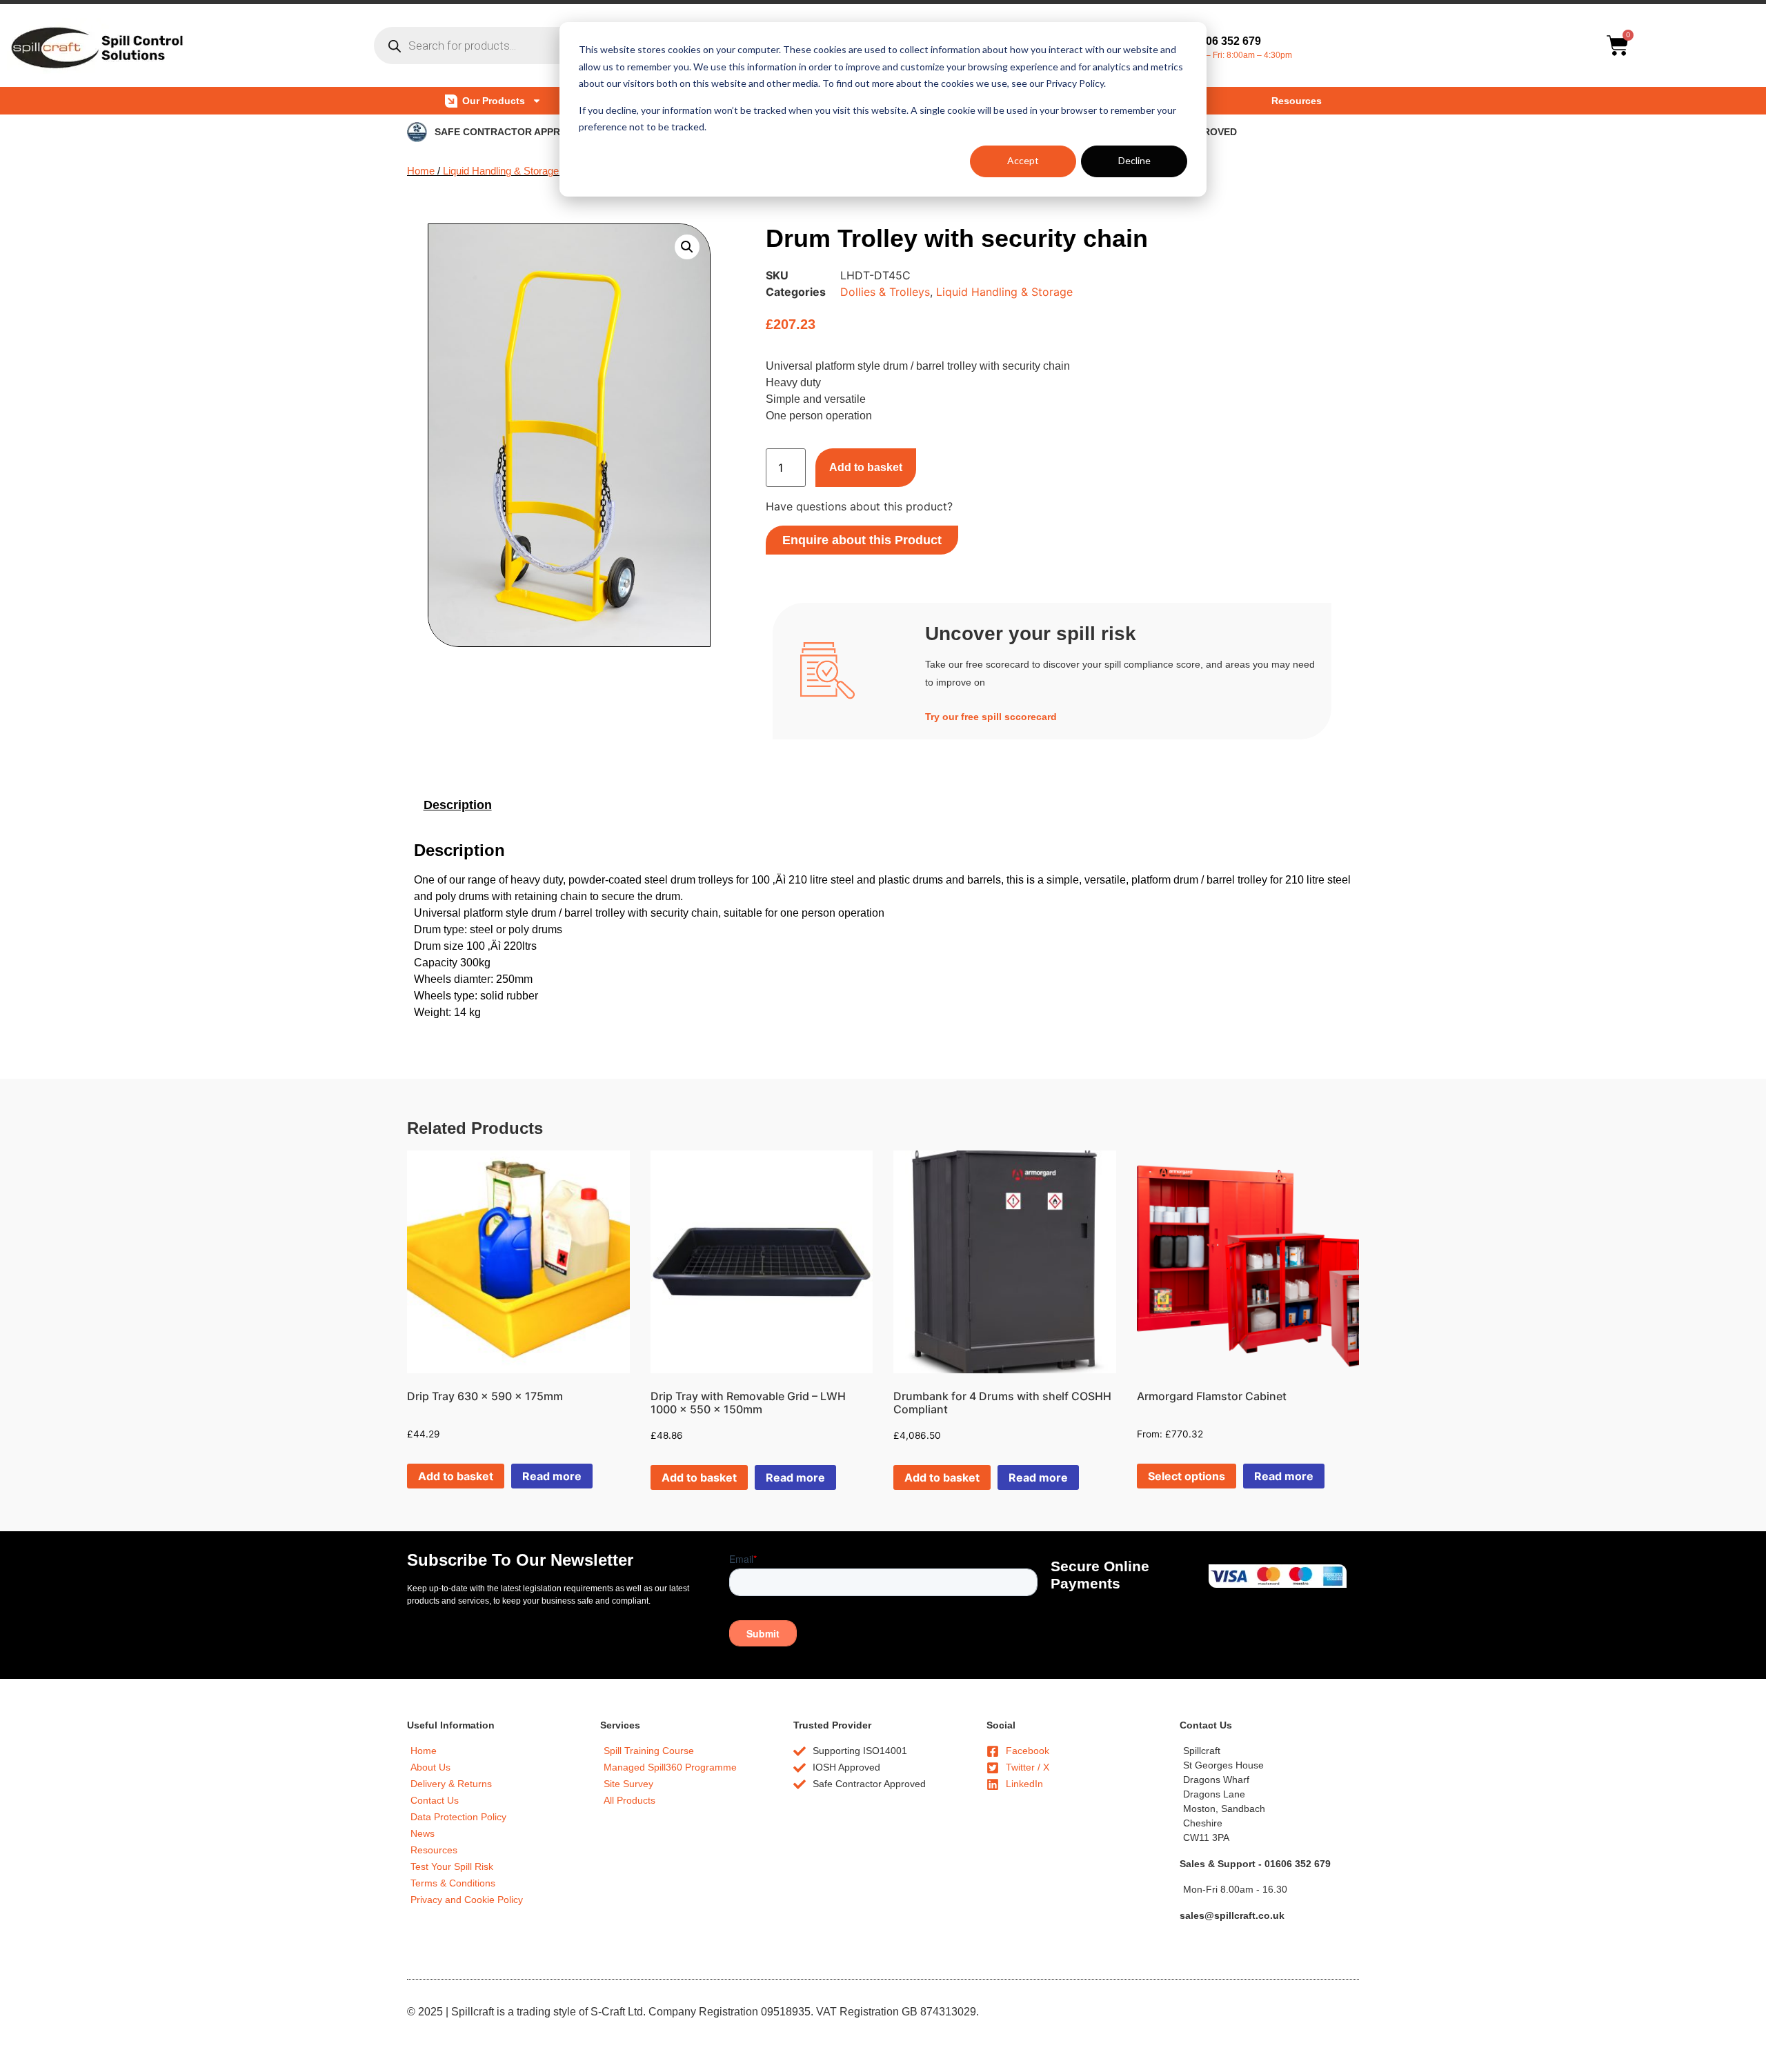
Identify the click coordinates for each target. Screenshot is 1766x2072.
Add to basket (866, 467)
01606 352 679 (1224, 41)
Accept (1023, 160)
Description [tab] (458, 805)
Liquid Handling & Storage (501, 171)
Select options (1187, 1476)
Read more (552, 1476)
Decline (1134, 160)
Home (421, 171)
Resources (1297, 101)
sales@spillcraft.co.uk (1232, 1915)
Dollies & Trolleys (885, 292)
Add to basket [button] (456, 1476)
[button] (687, 247)
